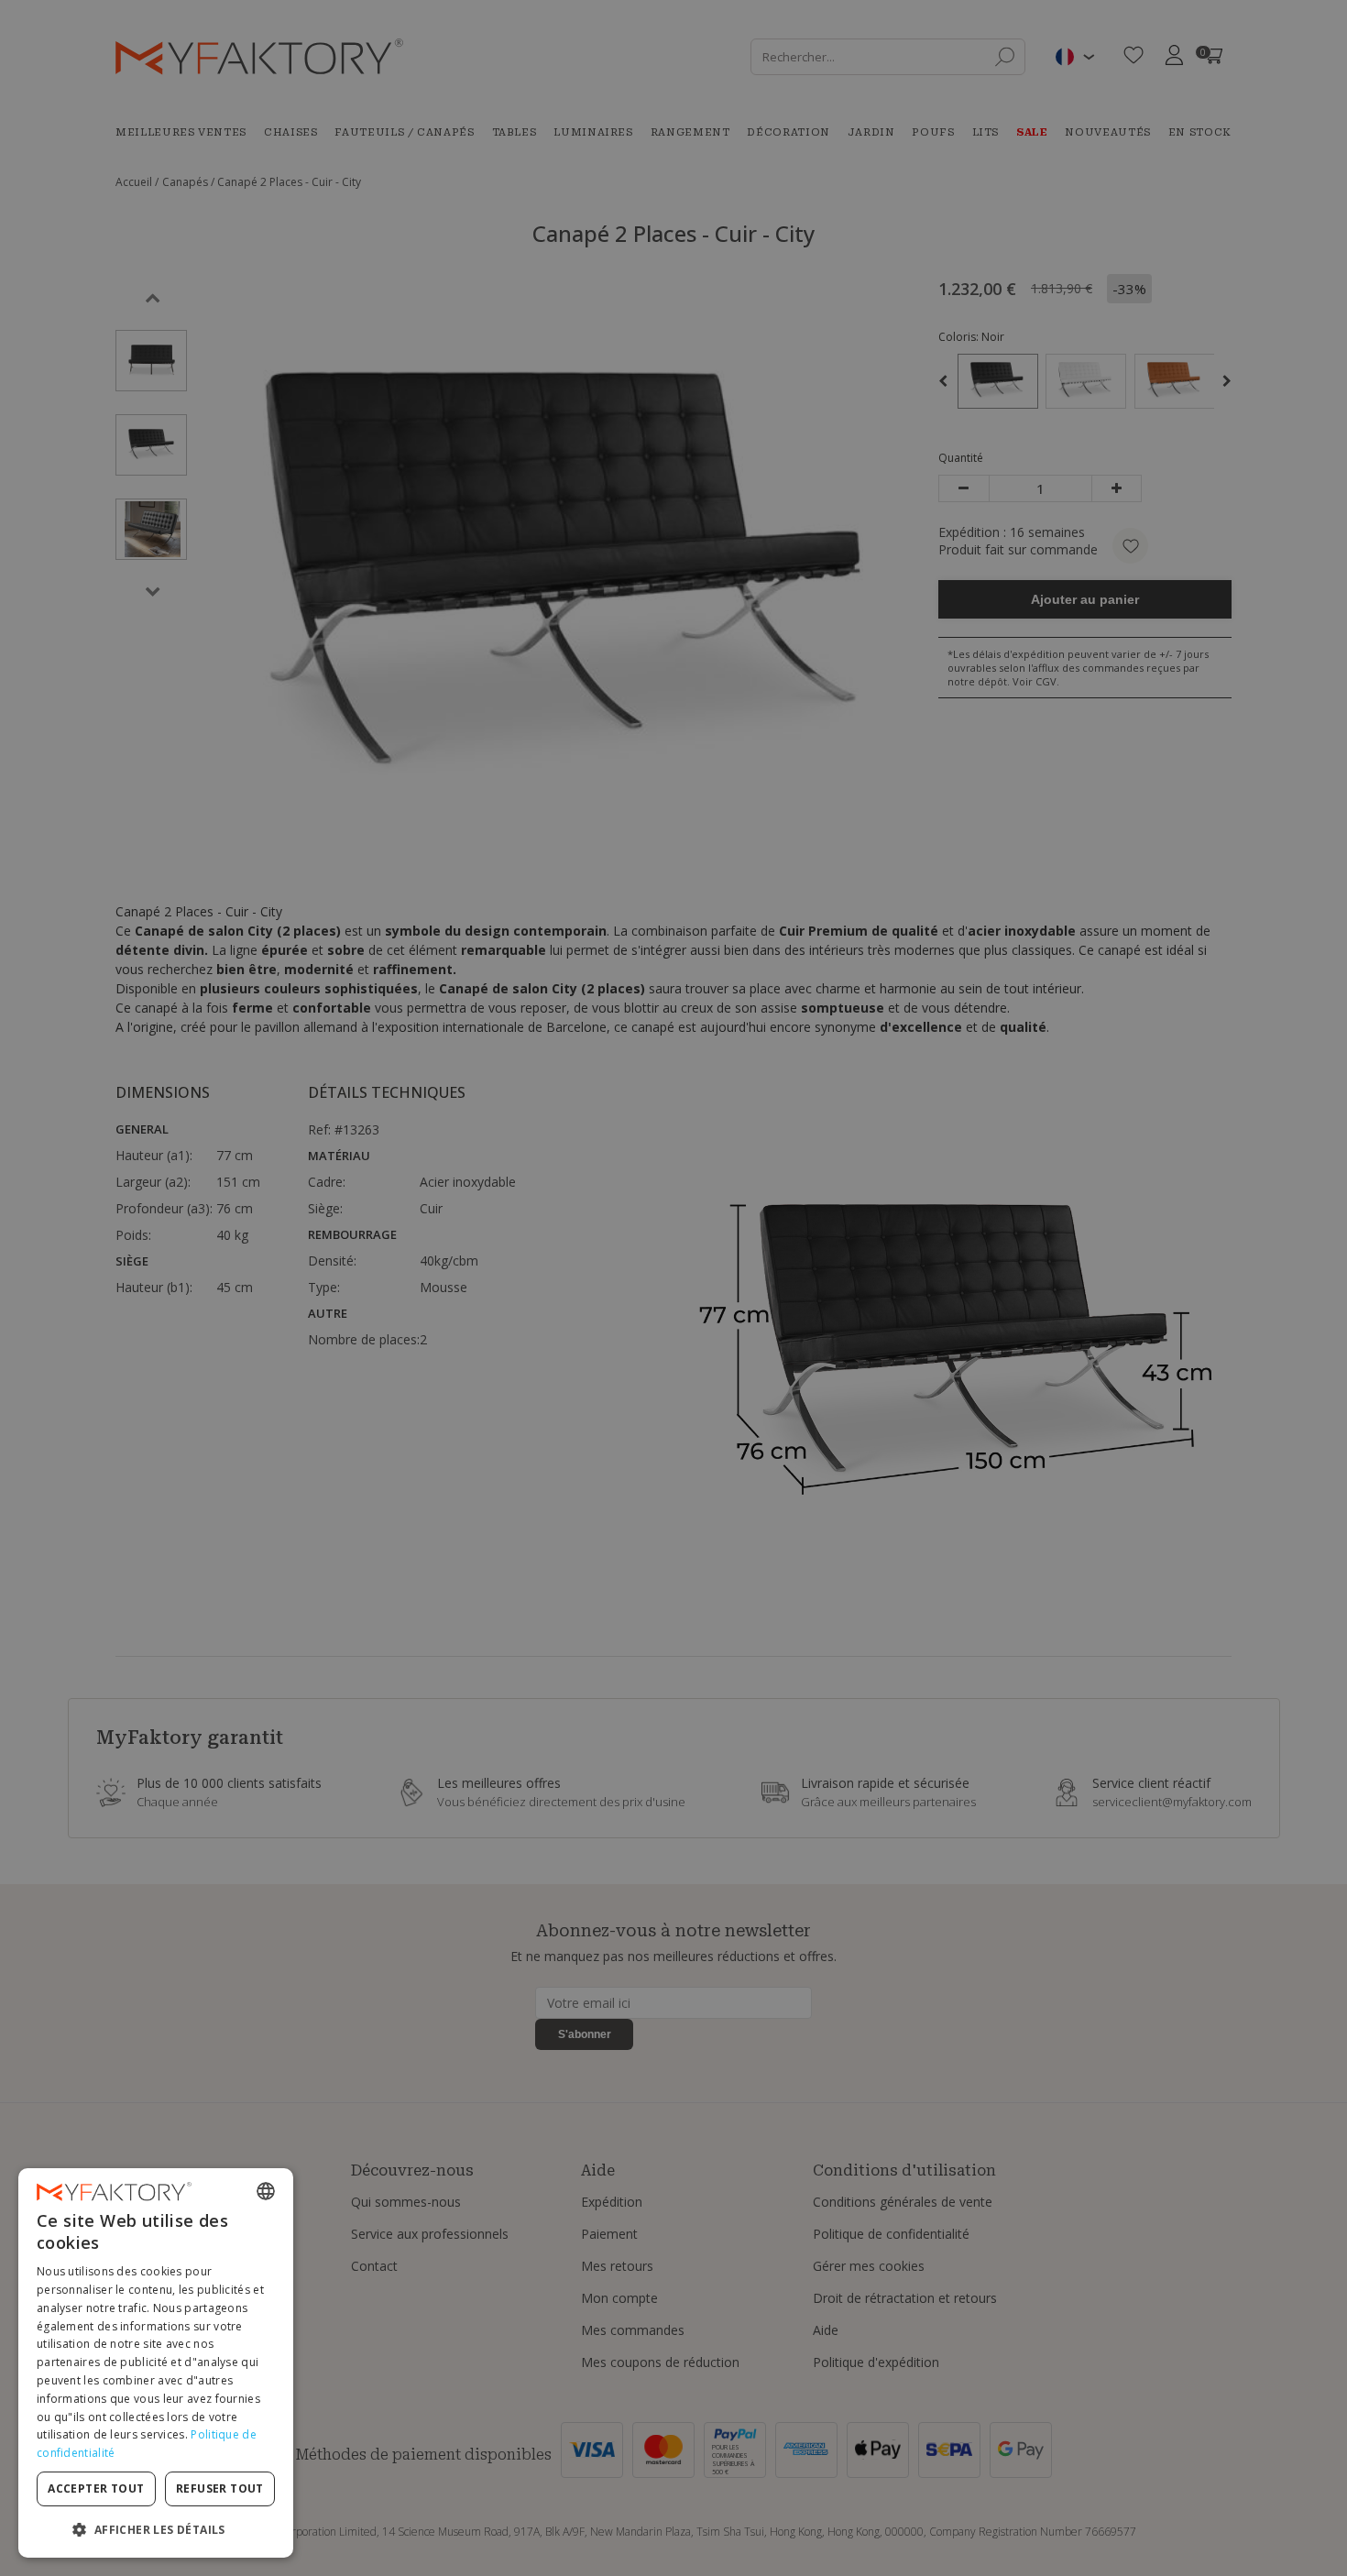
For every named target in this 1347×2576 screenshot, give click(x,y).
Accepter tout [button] (96, 2488)
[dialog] (156, 2363)
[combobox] (266, 2191)
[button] (156, 2529)
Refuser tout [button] (220, 2488)
